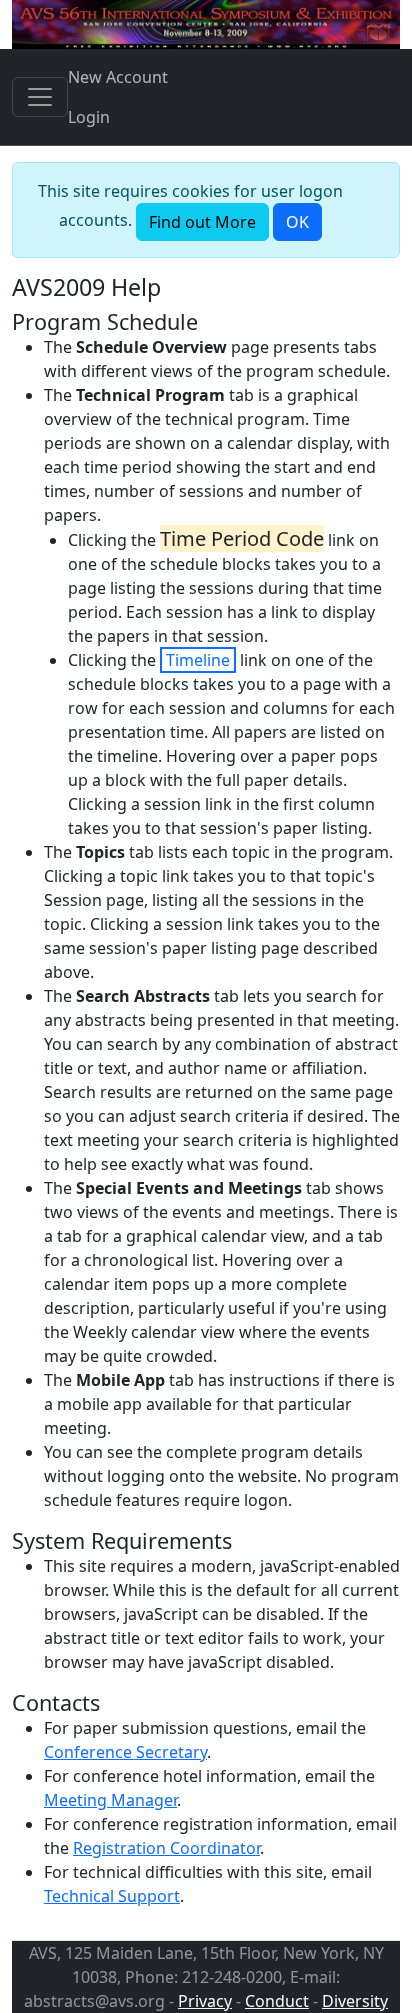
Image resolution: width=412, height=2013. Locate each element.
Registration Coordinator (166, 1848)
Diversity (355, 2001)
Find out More (202, 222)
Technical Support (112, 1896)
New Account (118, 77)
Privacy (205, 2001)
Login (89, 117)
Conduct (277, 2001)
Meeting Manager (110, 1800)
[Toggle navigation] (40, 97)
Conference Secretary (125, 1752)
